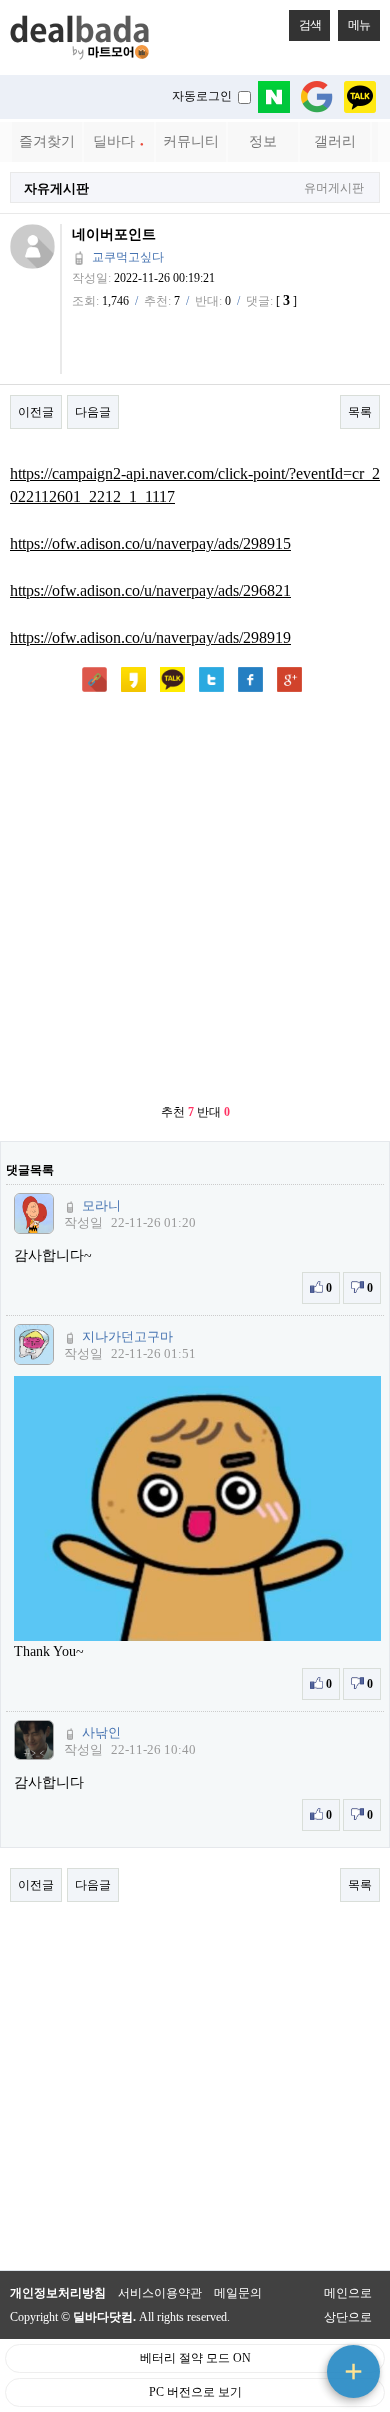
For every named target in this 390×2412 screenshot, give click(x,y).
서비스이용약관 (160, 2293)
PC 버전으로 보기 (195, 2392)
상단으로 (348, 2317)
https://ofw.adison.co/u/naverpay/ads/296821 (150, 590)
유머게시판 (334, 188)
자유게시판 (56, 188)
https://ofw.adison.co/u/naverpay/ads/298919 (150, 637)
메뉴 (359, 25)
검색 (310, 25)
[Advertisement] (195, 900)
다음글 (93, 412)
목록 (360, 412)
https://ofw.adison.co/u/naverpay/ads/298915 (150, 543)
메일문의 (238, 2293)
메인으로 (348, 2293)
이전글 (36, 412)
